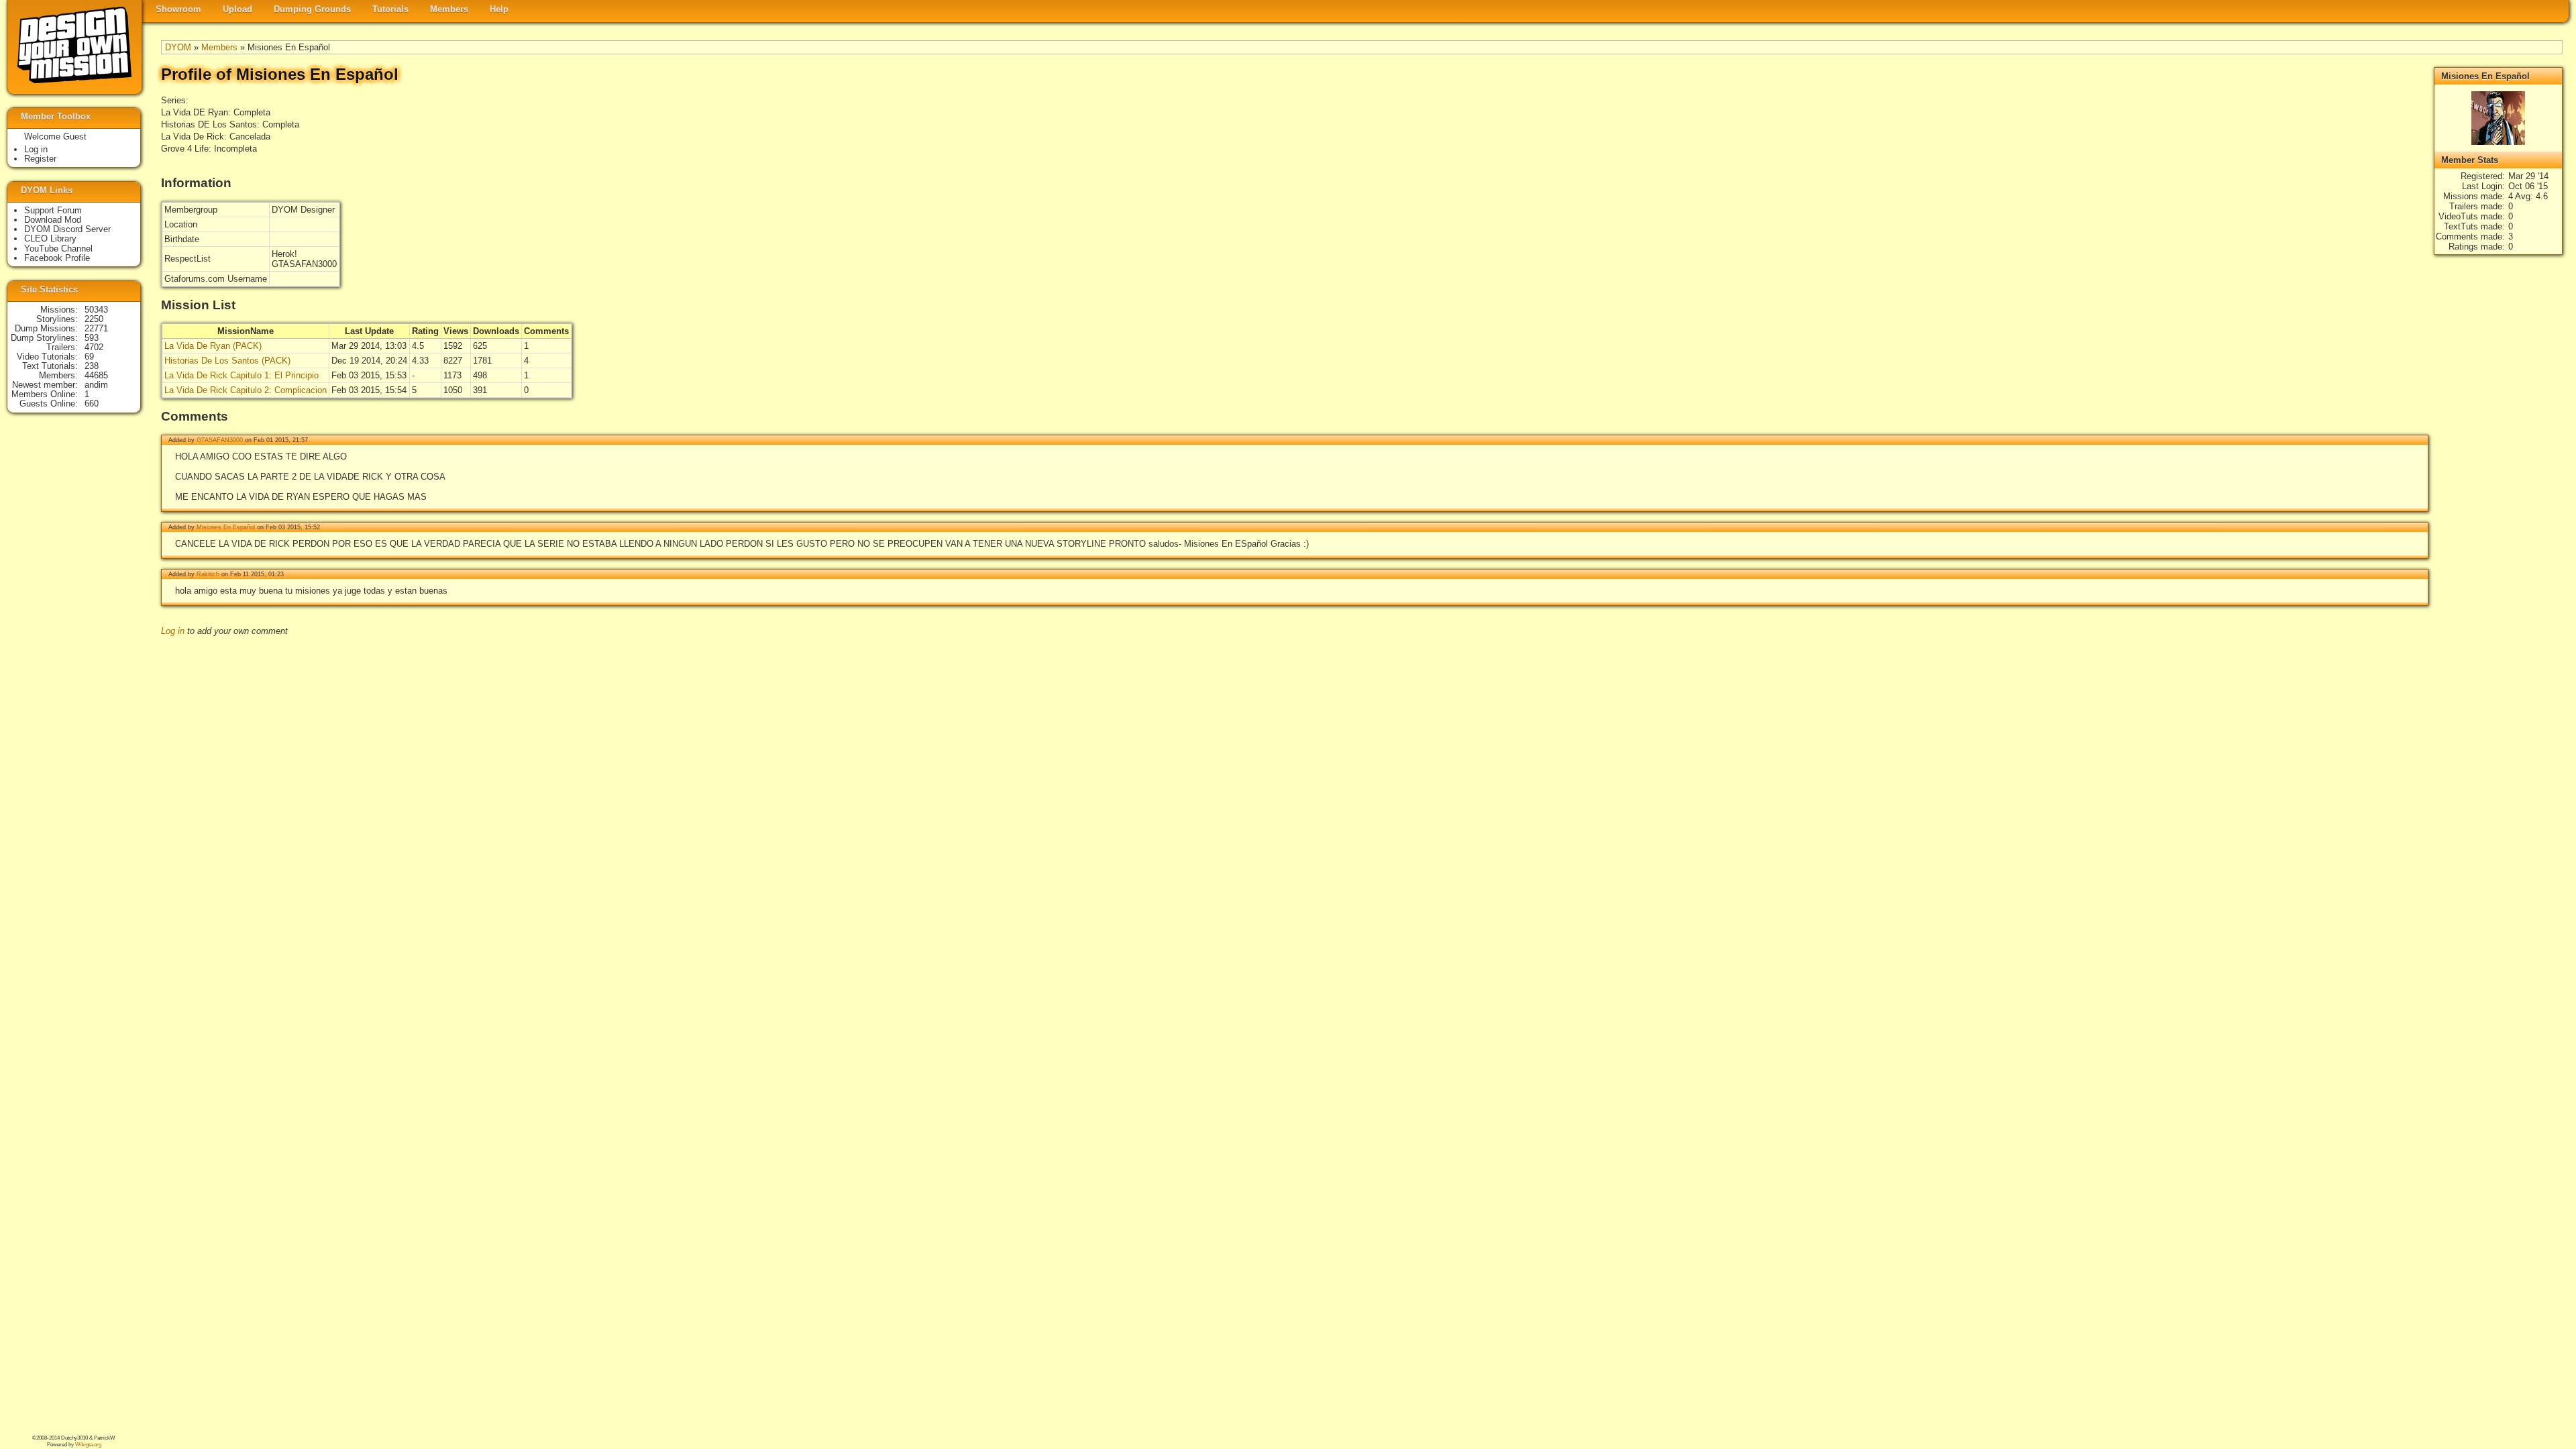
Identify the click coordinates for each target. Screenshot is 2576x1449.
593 (92, 338)
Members (449, 9)
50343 (96, 310)
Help (499, 9)
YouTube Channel (58, 249)
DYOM (178, 47)
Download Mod (53, 220)
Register (40, 159)
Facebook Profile (57, 258)
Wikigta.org (88, 1445)
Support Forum (53, 210)
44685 (96, 375)
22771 (96, 328)
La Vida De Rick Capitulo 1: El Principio (241, 375)
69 (89, 357)
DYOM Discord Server (67, 229)
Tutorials (390, 9)
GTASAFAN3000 (220, 440)
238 (92, 366)
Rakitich (208, 574)
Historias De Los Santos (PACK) (227, 361)
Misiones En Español (226, 527)
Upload (237, 9)
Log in (173, 631)
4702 (94, 347)
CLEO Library (50, 238)
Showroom (178, 9)
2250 (94, 319)
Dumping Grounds (312, 9)
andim (96, 385)
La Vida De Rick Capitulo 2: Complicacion (246, 390)
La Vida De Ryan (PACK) (213, 346)
